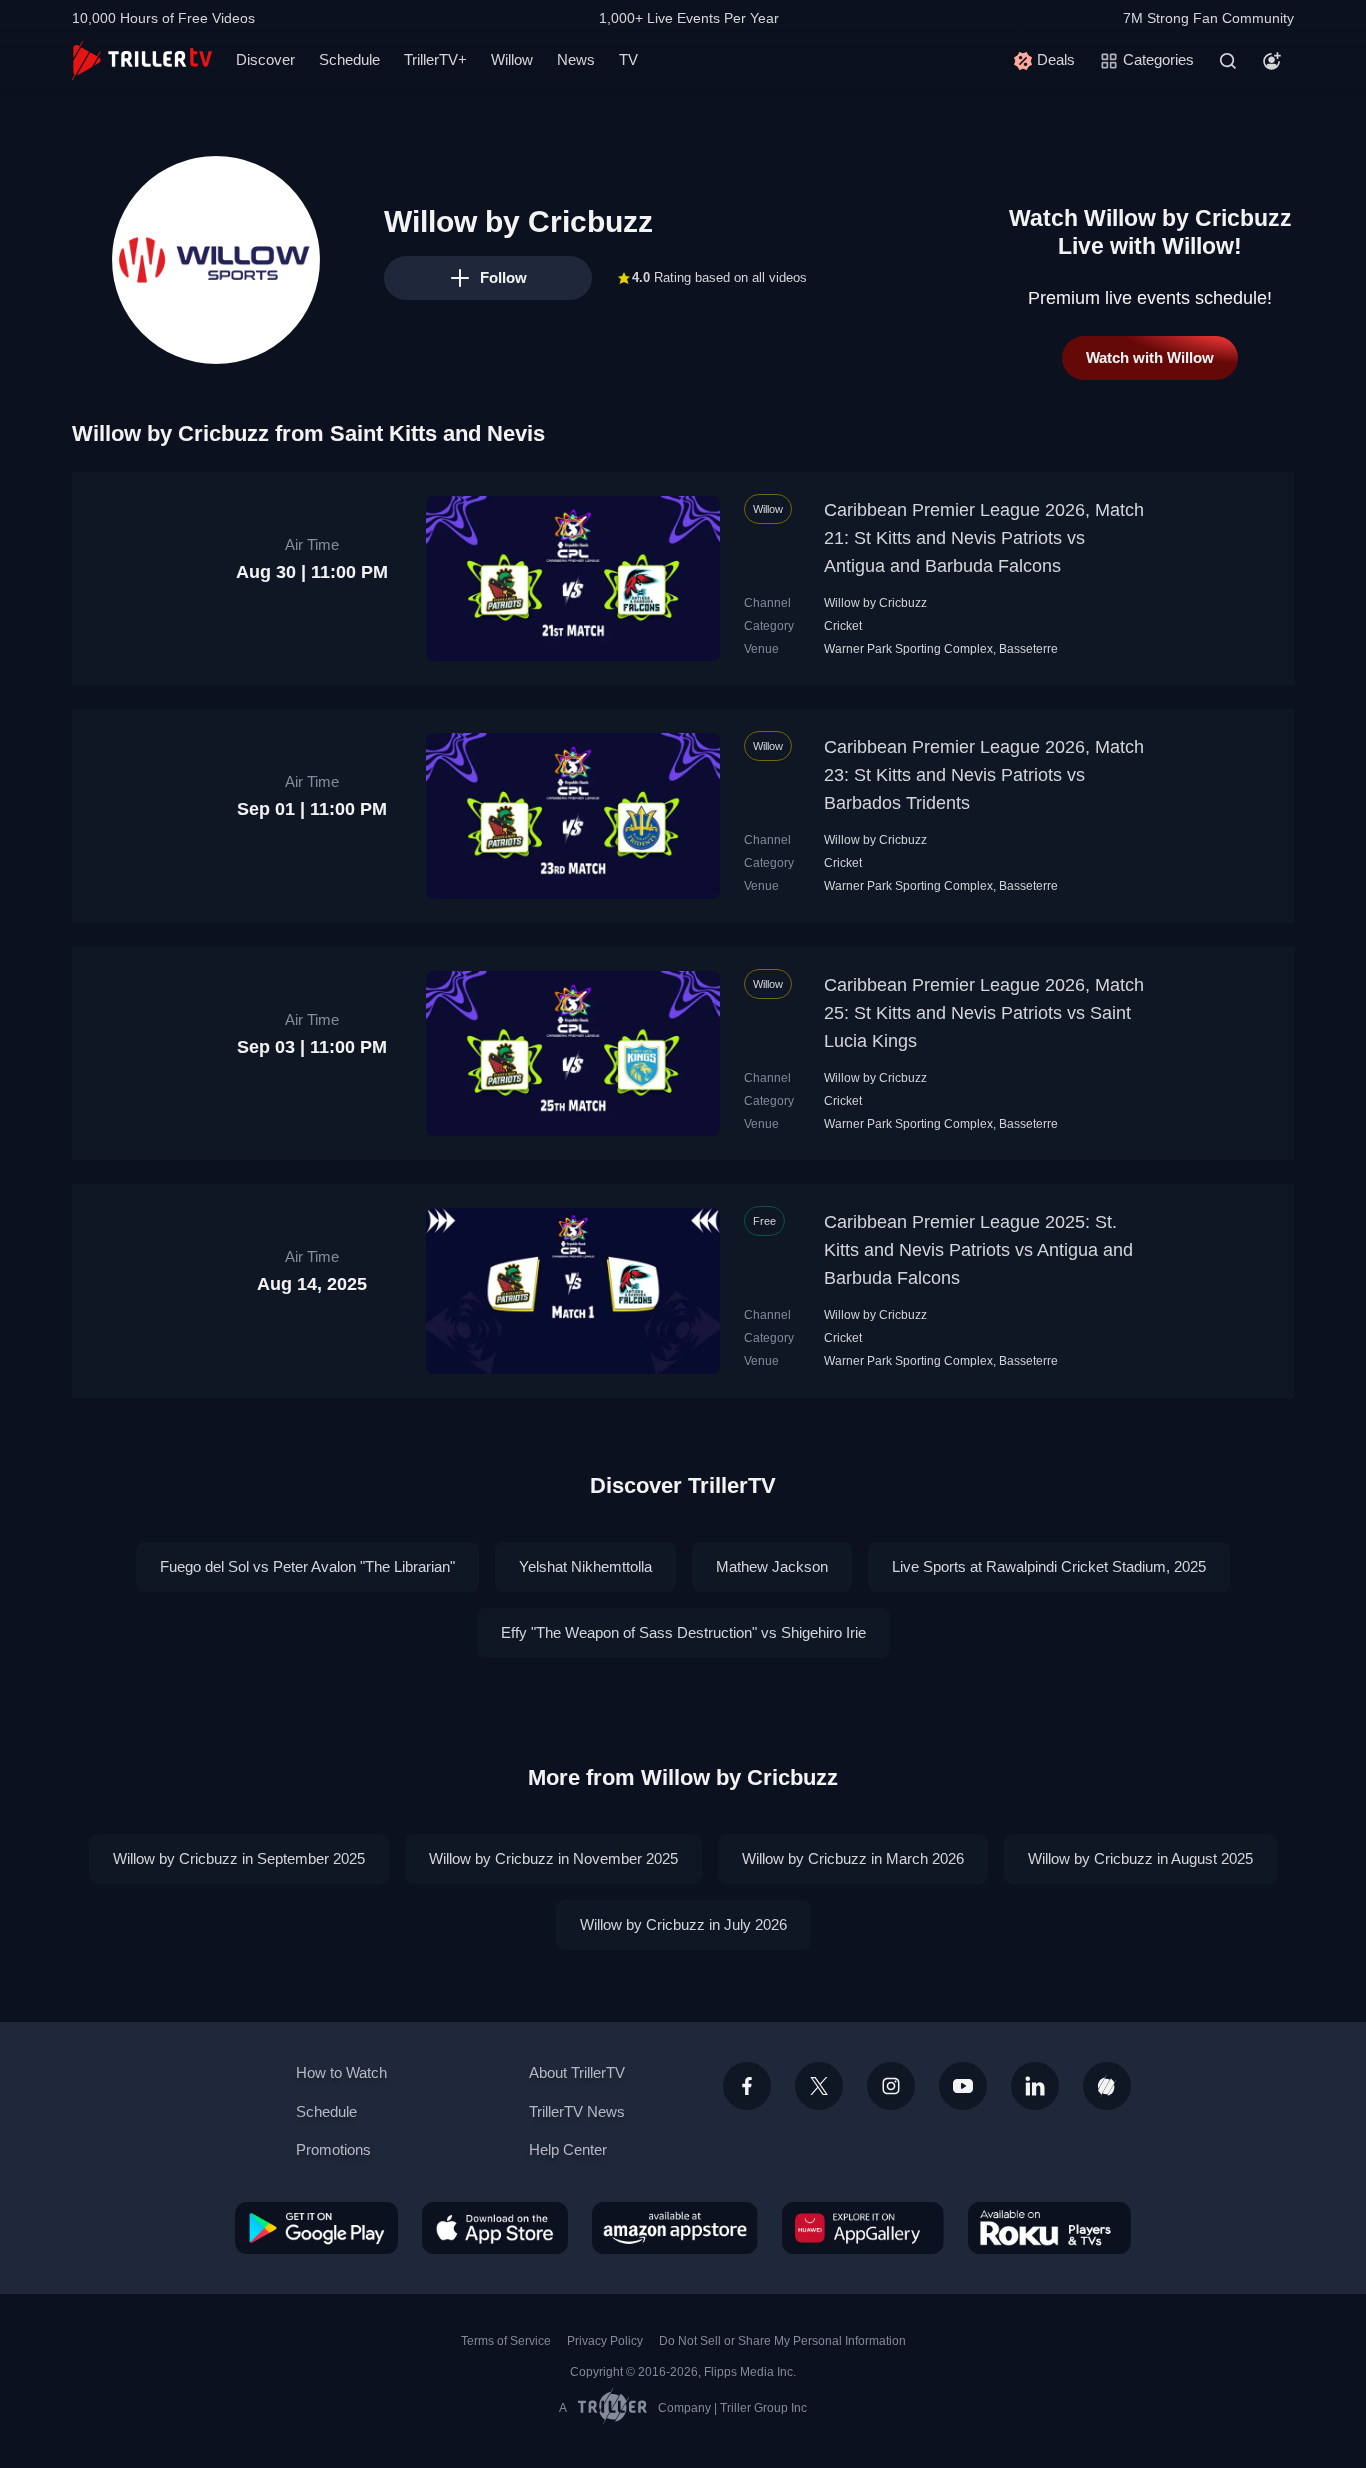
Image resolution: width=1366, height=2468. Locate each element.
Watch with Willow (1150, 357)
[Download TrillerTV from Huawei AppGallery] (863, 2228)
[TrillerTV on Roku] (1049, 2228)
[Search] (1228, 61)
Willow (512, 59)
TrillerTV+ (435, 59)
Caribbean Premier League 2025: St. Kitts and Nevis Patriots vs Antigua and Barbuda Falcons (978, 1250)
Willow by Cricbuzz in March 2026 (853, 1858)
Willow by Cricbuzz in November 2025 (553, 1858)
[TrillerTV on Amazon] (675, 2228)
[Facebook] (747, 2086)
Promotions (333, 2149)
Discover (265, 59)
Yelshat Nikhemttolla (585, 1566)
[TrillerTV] (142, 60)
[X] (819, 2086)
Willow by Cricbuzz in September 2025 (239, 1858)
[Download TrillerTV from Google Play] (316, 2228)
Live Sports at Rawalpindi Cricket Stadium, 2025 (1049, 1566)
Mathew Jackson (772, 1566)
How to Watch (341, 2072)
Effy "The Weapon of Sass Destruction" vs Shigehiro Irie (683, 1632)
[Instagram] (891, 2086)
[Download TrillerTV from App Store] (495, 2228)
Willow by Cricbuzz (875, 603)
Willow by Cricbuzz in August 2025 (1140, 1858)
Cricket (843, 626)
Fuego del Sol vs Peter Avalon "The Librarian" (307, 1566)
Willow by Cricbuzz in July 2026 (683, 1924)
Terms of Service (506, 2341)
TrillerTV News (577, 2111)
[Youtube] (963, 2086)
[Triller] (1107, 2086)
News (576, 59)
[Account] (1272, 61)
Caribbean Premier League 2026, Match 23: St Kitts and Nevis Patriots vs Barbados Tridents (984, 775)
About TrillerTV (577, 2072)
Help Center (568, 2149)
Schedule (349, 59)
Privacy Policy (605, 2341)
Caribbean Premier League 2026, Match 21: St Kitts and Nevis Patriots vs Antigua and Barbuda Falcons (984, 538)
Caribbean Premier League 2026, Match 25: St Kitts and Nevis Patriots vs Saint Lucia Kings (984, 1013)
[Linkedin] (1035, 2086)
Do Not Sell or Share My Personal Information (782, 2341)
